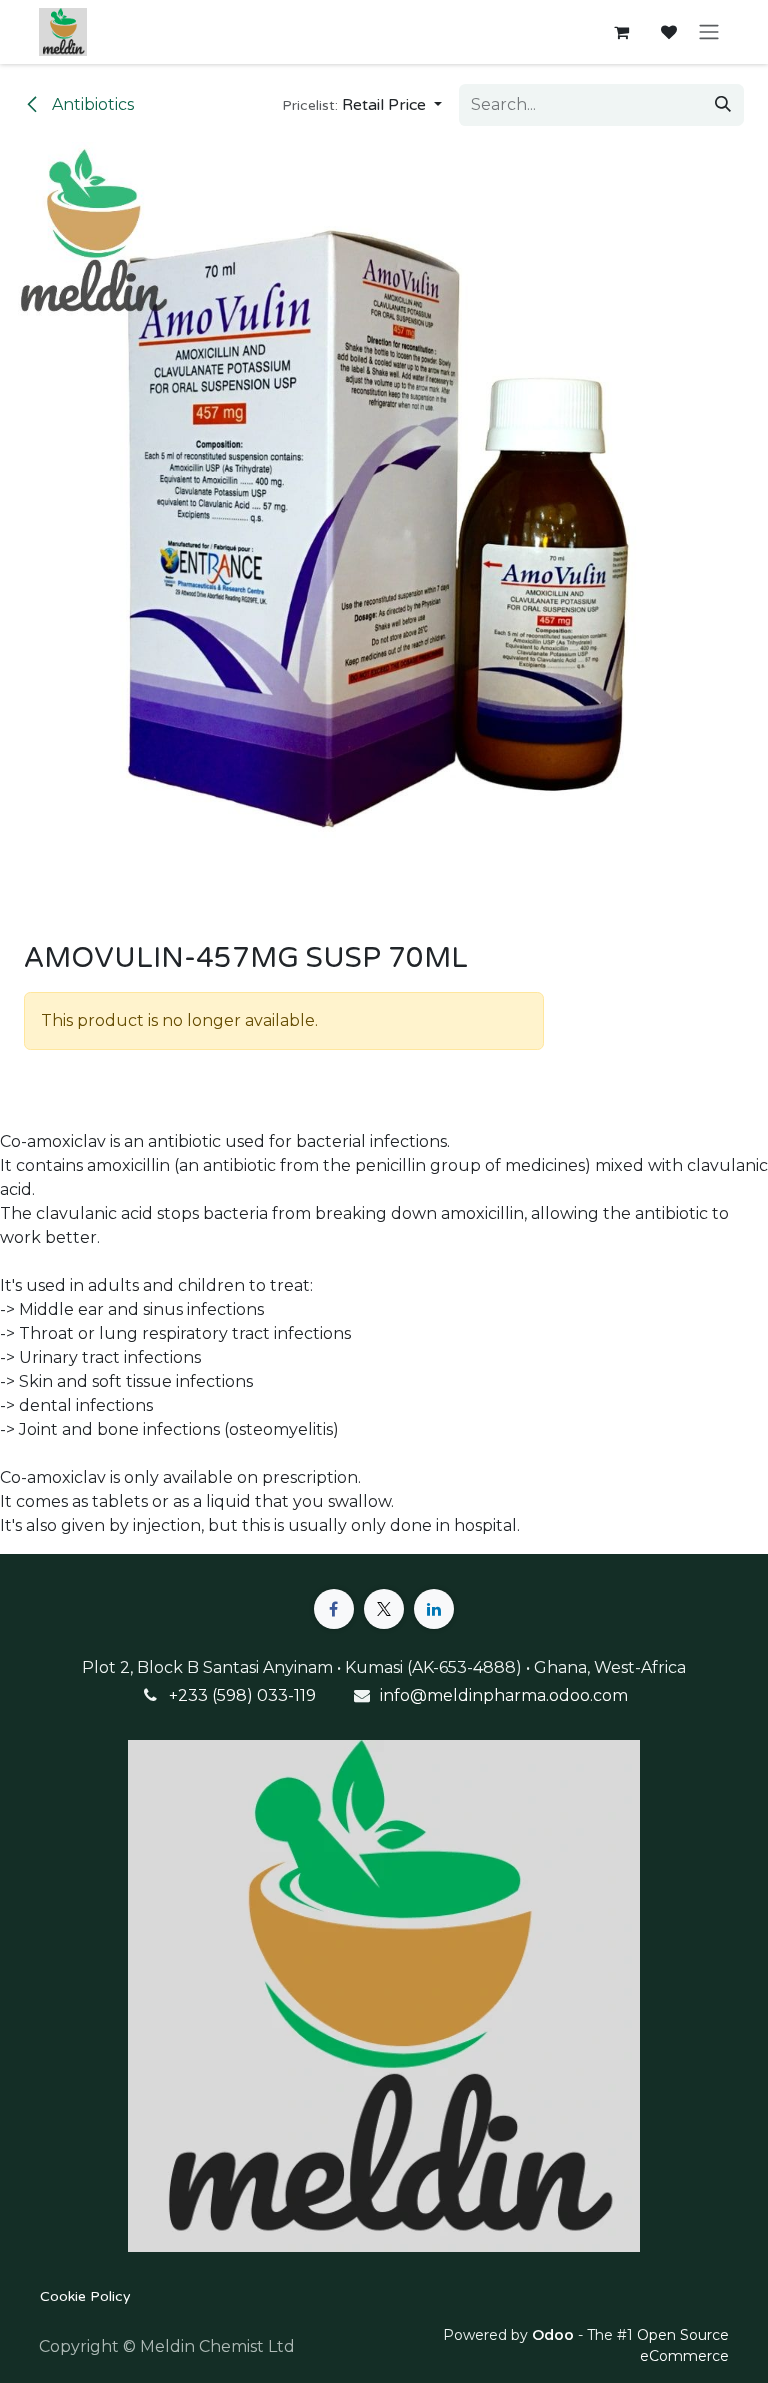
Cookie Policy (85, 2296)
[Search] (723, 105)
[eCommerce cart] (621, 32)
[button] (362, 105)
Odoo (555, 2335)
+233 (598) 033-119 (242, 1695)
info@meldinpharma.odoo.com (504, 1695)
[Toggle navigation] (709, 32)
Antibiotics (91, 104)
